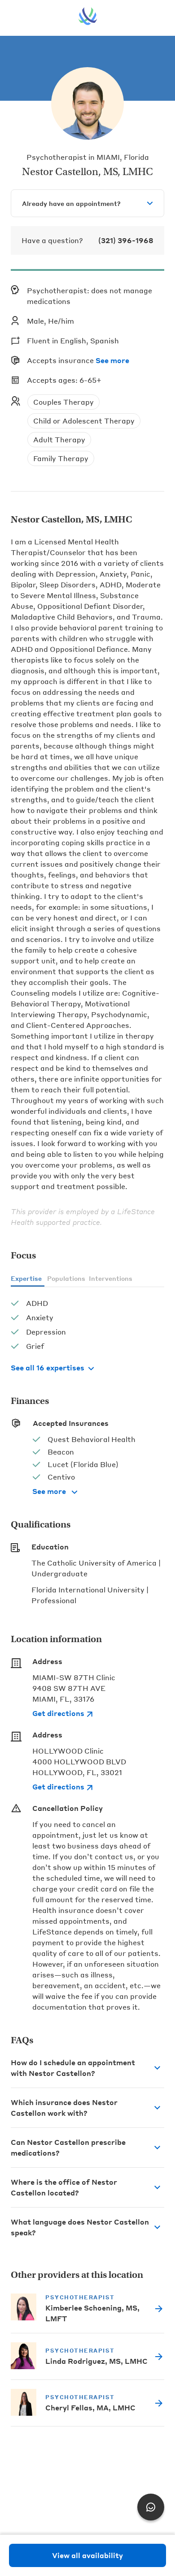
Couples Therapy (63, 402)
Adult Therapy (59, 439)
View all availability (87, 2555)
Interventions (111, 1278)
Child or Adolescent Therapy (84, 421)
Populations (66, 1278)
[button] (87, 2068)
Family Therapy (61, 458)
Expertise (26, 1278)
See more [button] (112, 360)
